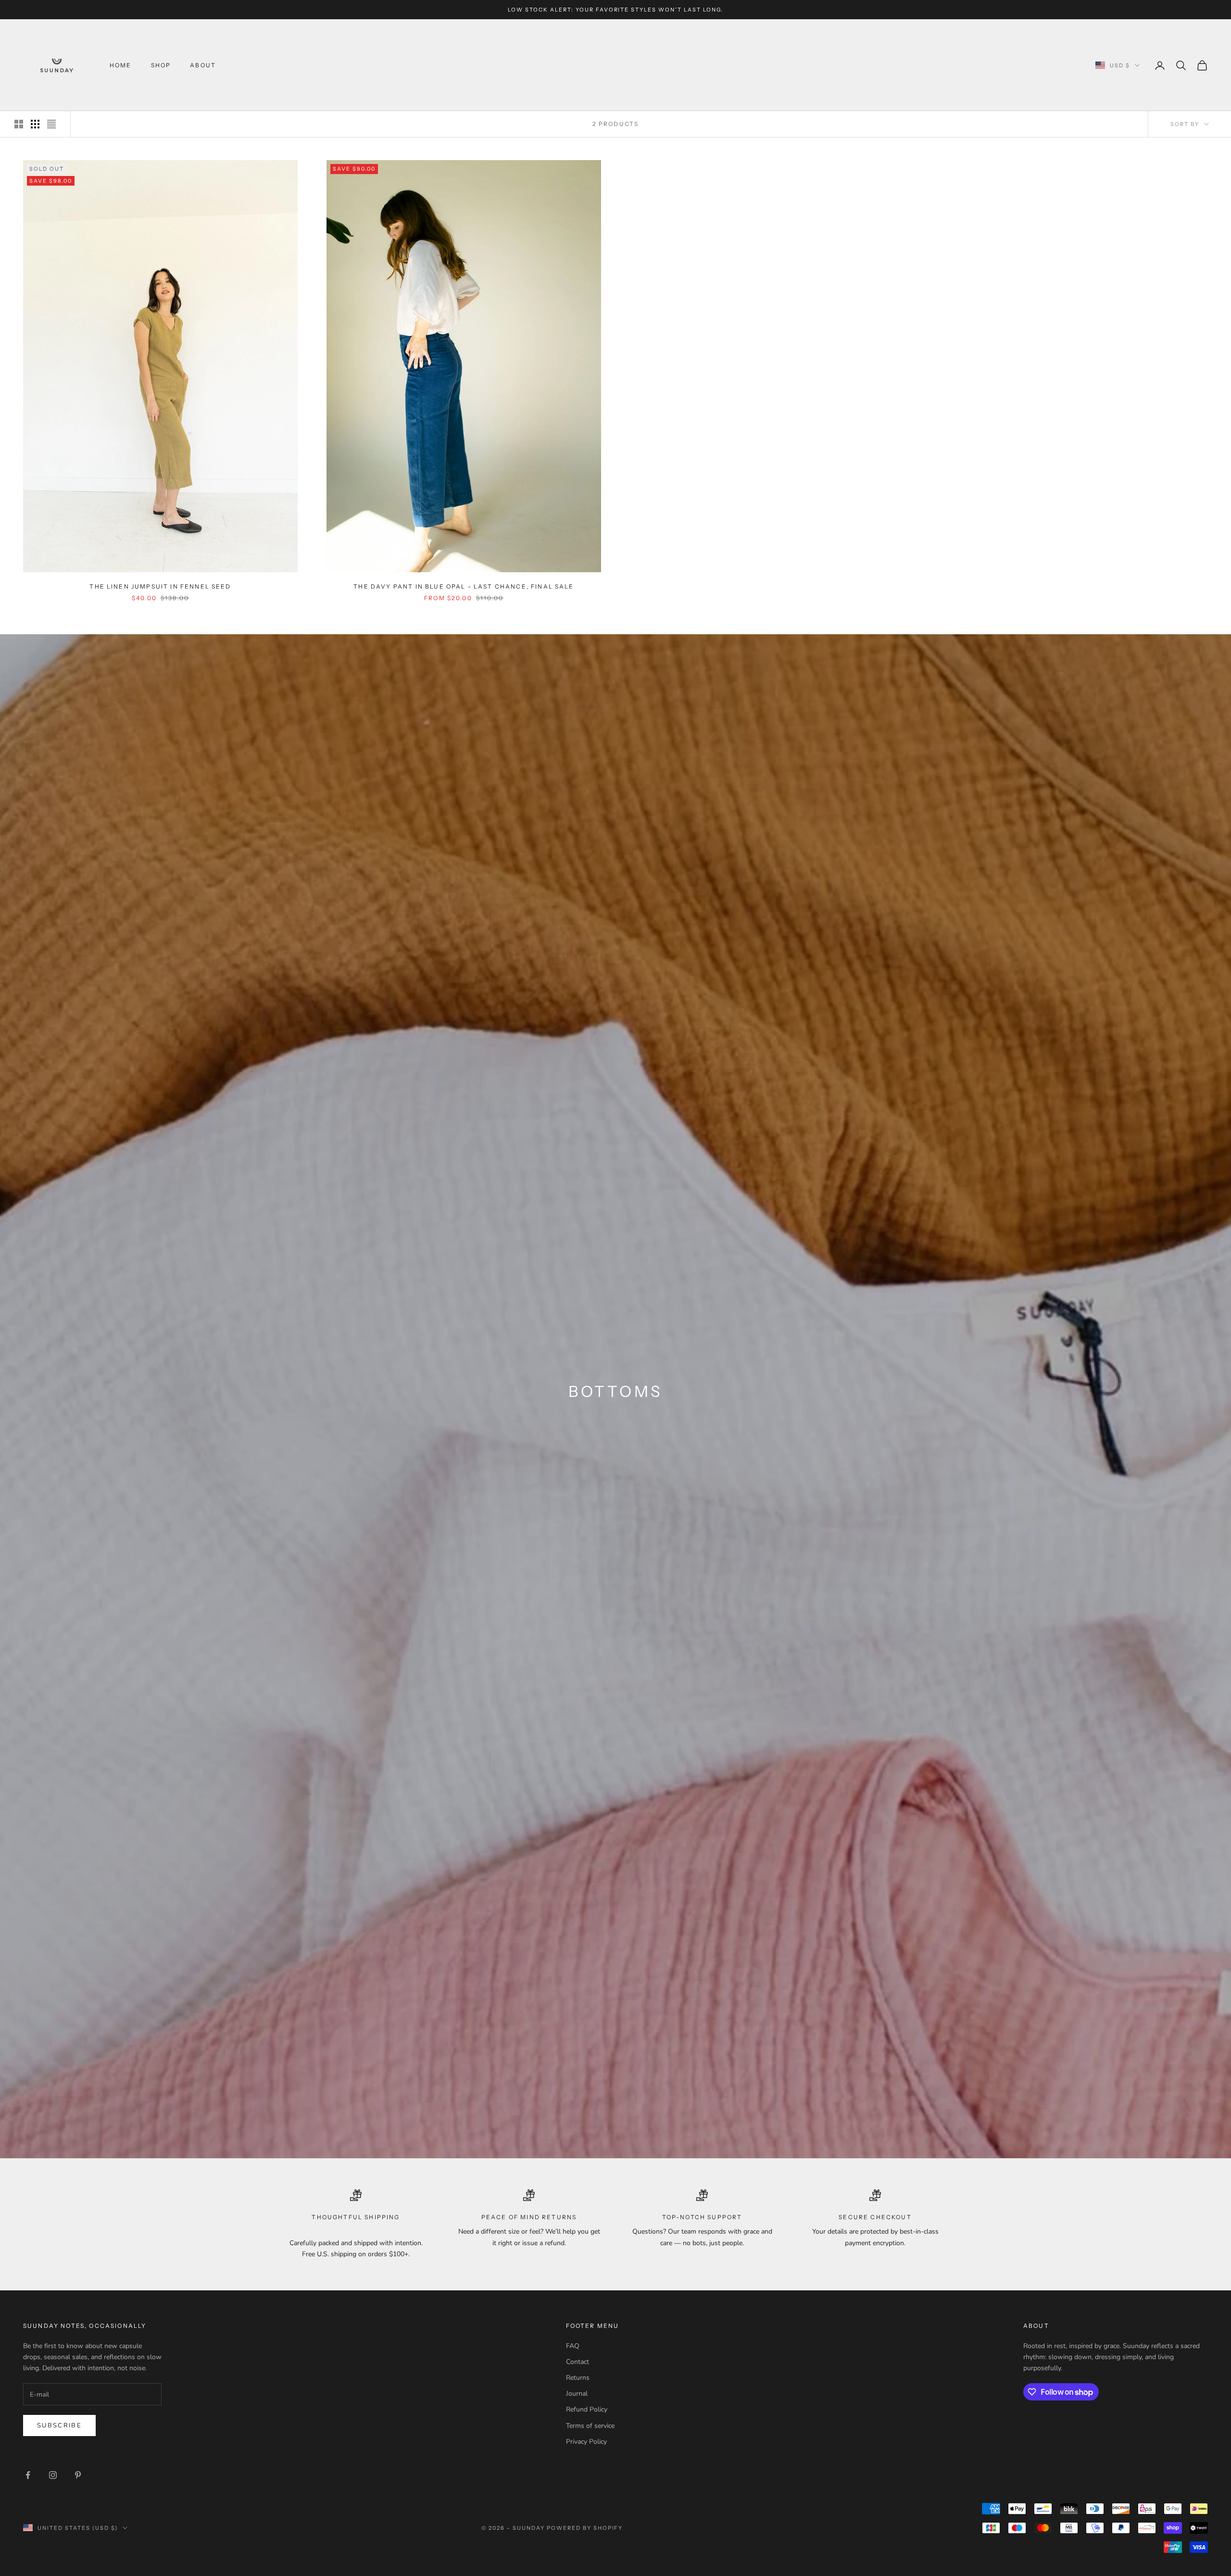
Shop (161, 65)
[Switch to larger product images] (19, 124)
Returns (578, 2378)
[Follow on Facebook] (28, 2475)
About (203, 65)
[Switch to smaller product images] (35, 124)
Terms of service (590, 2426)
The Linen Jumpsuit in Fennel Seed (160, 586)
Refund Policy (587, 2409)
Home (121, 65)
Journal (577, 2394)
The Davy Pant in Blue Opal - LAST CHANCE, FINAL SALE (464, 586)
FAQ (573, 2346)
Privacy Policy (586, 2442)
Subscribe (59, 2425)
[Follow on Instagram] (53, 2475)
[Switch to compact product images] (51, 124)
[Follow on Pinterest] (78, 2475)
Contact (578, 2362)
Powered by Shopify (585, 2528)
